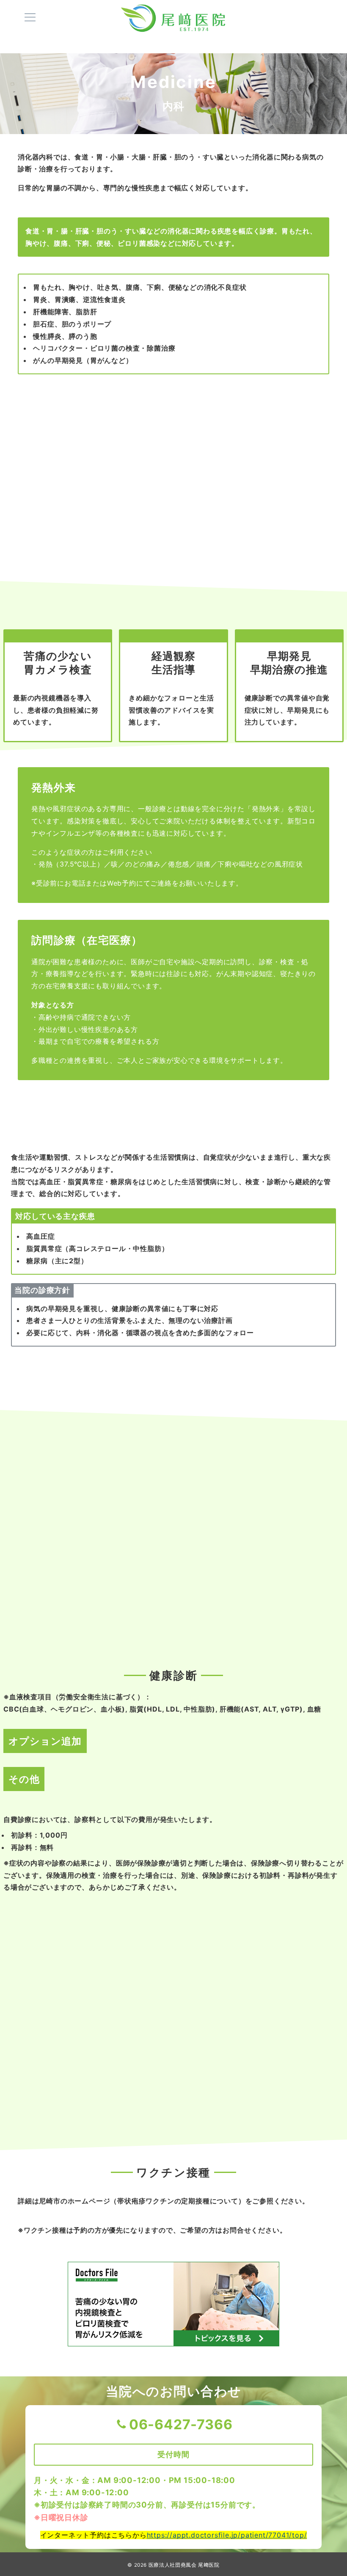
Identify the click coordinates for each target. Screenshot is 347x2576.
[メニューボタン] (30, 18)
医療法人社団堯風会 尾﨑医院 (184, 2565)
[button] (121, 553)
